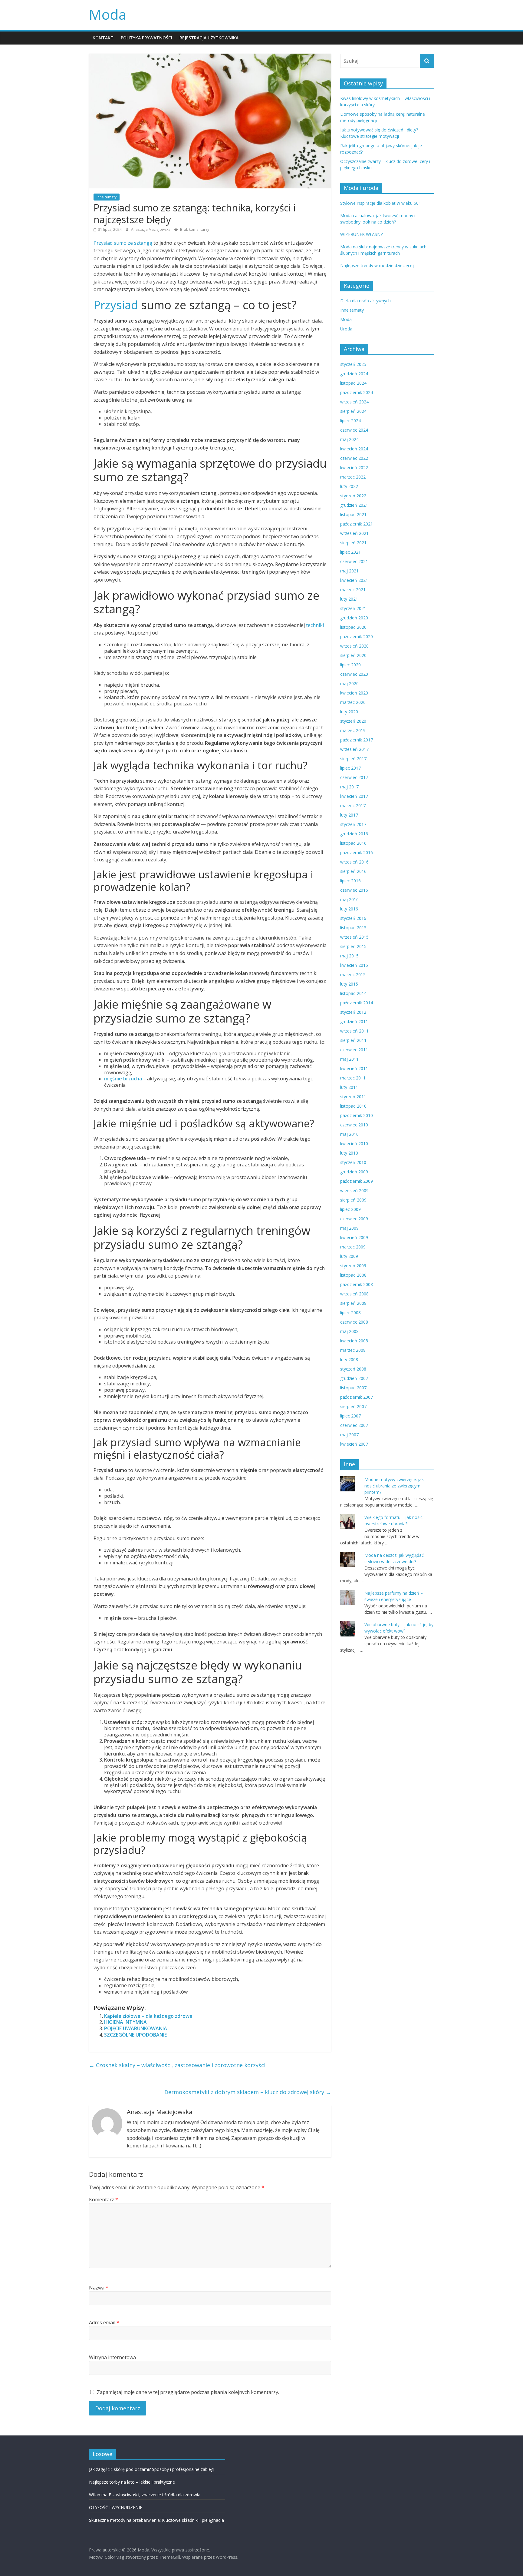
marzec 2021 (353, 590)
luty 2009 (349, 1256)
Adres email (104, 2322)
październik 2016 (357, 852)
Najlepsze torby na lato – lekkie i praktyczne (132, 2482)
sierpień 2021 (353, 543)
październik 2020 (357, 637)
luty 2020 (349, 712)
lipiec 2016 (350, 881)
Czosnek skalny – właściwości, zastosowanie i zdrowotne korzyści (177, 2065)
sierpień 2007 (353, 1406)
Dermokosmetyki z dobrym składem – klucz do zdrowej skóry (248, 2092)
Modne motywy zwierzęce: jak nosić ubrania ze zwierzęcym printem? (394, 1486)
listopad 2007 (353, 1388)
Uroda (346, 329)
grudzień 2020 (354, 618)
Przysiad (116, 305)
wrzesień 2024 (354, 402)
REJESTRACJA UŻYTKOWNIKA (209, 38)
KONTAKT (103, 38)
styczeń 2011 (353, 1097)
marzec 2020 (353, 702)
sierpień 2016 (353, 871)
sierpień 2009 (353, 1200)
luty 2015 (349, 984)
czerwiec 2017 (354, 777)
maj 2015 (349, 956)
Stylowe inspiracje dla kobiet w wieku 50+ (381, 203)
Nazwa (99, 2288)
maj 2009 (349, 1228)
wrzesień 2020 (354, 646)
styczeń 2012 (353, 1012)
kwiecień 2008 (354, 1341)
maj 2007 (349, 1435)
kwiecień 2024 (354, 449)
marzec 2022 (353, 477)
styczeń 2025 (353, 364)
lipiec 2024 (350, 421)
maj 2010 (349, 1134)
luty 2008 (349, 1359)
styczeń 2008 (353, 1369)
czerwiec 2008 (354, 1322)
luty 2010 (349, 1153)
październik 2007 (357, 1397)
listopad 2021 (353, 514)
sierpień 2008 (353, 1303)
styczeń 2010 (353, 1162)
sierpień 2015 (353, 946)
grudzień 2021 (354, 505)
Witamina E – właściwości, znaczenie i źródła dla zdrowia (145, 2495)
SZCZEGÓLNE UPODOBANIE (135, 2035)
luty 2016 (349, 909)
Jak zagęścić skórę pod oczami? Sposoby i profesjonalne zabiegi (152, 2469)
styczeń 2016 (353, 918)
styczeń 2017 (353, 824)
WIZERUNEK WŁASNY (362, 234)
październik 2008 (357, 1284)
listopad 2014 (353, 993)
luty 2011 (349, 1087)
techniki (315, 625)
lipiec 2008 (350, 1313)
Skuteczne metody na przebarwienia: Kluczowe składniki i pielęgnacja (156, 2520)
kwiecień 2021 (354, 580)
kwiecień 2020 (354, 693)
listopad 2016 (353, 843)
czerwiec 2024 (354, 430)
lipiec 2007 (350, 1416)
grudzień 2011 (354, 1021)
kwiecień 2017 (354, 796)
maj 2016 (349, 899)
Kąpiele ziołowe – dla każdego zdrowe (148, 2016)
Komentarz (104, 2200)
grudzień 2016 (354, 834)
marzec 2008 (353, 1350)
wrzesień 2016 (354, 862)
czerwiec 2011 (354, 1050)
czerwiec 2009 (354, 1219)
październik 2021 (357, 524)
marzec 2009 (353, 1247)
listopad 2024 (353, 383)
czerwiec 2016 (354, 890)
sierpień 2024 (353, 411)
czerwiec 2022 (354, 458)
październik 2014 (357, 1003)
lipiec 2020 (350, 665)
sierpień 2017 (353, 759)
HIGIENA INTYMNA (125, 2022)
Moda (108, 14)
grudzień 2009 (354, 1172)
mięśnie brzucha (123, 1079)
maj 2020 (349, 683)
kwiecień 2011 (354, 1068)
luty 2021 (349, 599)
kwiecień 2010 (354, 1144)
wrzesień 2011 (354, 1031)
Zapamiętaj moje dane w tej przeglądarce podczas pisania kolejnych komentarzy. (188, 2392)
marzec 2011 (353, 1078)
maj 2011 (349, 1059)
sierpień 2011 (353, 1040)
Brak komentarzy (194, 229)
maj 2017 (349, 787)
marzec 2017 (353, 806)
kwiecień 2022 (354, 467)
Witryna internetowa (112, 2357)
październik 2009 (357, 1181)
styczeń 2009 (353, 1266)
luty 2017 (349, 815)
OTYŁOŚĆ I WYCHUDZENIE (116, 2507)
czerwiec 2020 (354, 674)
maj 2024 (349, 439)
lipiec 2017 (350, 768)
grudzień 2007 (354, 1378)
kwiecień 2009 (354, 1237)
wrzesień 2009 (354, 1190)
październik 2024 (357, 392)
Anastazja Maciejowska (151, 229)
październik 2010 (357, 1115)
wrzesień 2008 (354, 1294)
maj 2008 (349, 1331)
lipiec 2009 (350, 1209)
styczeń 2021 (353, 608)
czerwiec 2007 (354, 1425)
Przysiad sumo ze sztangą (123, 243)
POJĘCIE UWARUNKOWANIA (136, 2028)
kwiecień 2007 (354, 1444)
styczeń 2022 (353, 496)
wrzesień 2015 (354, 937)
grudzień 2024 (354, 374)
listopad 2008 (353, 1275)
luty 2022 (349, 486)
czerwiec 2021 (354, 561)
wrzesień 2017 (354, 749)
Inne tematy (107, 197)
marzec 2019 (353, 730)
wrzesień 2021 (354, 533)
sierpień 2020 (353, 655)
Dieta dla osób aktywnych (365, 301)
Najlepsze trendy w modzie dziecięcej (377, 265)
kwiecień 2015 (354, 965)
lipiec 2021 (350, 552)
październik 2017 (357, 740)
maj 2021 (349, 571)
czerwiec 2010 (354, 1125)
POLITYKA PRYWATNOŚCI (146, 38)
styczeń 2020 (353, 721)
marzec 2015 (353, 975)
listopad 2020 (353, 627)
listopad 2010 (353, 1106)
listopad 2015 (353, 928)
